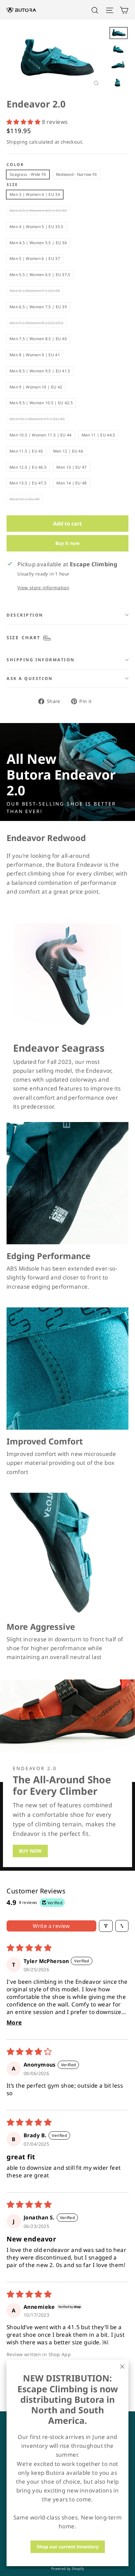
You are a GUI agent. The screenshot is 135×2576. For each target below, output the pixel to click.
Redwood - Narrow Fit (77, 174)
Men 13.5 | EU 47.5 (28, 483)
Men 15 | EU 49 (25, 499)
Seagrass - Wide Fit (28, 174)
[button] (24, 122)
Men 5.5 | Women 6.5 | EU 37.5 (40, 275)
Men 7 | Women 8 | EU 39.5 (37, 323)
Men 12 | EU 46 (68, 451)
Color (15, 165)
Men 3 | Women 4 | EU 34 (35, 194)
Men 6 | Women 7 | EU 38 (35, 291)
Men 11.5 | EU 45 (26, 451)
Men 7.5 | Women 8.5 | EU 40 (38, 339)
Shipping (17, 142)
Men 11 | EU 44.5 (98, 435)
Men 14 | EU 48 (71, 483)
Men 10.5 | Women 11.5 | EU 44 (41, 435)
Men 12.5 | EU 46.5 (28, 467)
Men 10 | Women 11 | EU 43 (37, 419)
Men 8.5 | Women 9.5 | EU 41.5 (40, 371)
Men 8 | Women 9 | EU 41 (35, 355)
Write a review (51, 1926)
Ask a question (30, 678)
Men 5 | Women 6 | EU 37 (35, 258)
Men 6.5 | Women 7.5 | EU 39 (38, 307)
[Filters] (106, 1926)
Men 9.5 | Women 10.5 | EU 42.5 (41, 403)
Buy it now (67, 543)
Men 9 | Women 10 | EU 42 (36, 387)
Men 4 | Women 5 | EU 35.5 (37, 227)
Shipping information (41, 660)
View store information (43, 587)
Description (25, 615)
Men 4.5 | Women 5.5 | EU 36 (38, 243)
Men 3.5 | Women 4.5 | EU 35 (38, 211)
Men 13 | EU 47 (71, 467)
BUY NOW (30, 1851)
